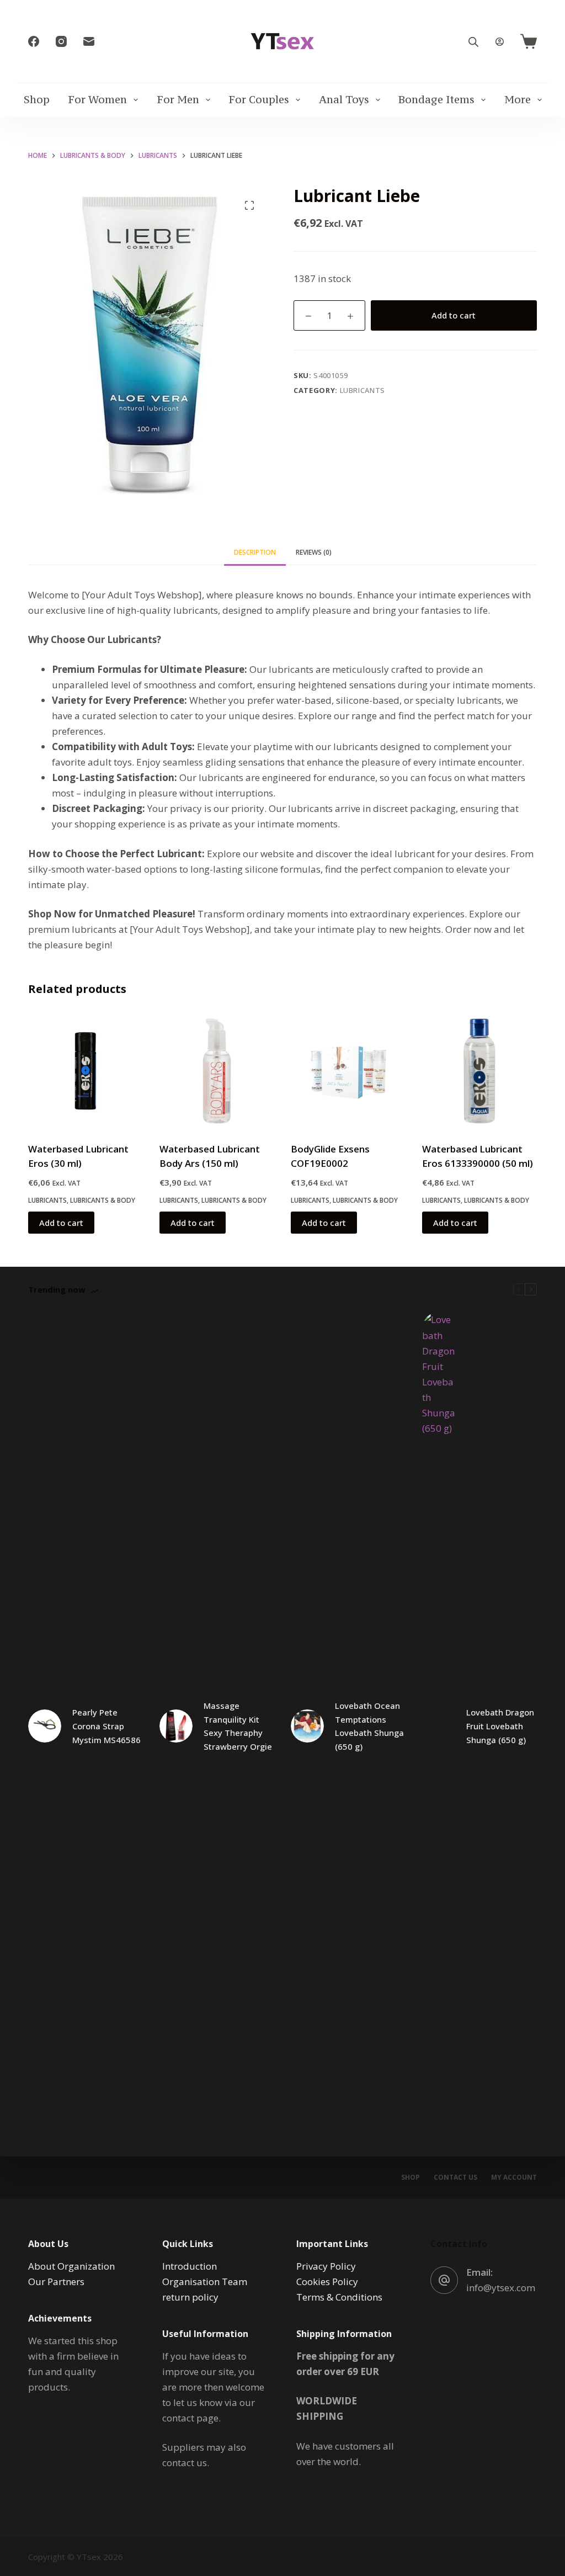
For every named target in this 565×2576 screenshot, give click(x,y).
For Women (97, 99)
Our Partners (56, 2282)
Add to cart (454, 315)
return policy (190, 2297)
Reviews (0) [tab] (314, 552)
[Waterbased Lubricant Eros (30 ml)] (86, 1071)
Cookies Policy (327, 2282)
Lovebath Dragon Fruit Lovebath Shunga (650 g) (500, 1726)
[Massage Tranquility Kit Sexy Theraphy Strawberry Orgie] (176, 1726)
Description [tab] (255, 552)
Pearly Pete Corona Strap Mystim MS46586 (106, 1726)
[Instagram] (61, 41)
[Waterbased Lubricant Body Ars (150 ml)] (217, 1071)
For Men (178, 99)
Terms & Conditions (339, 2297)
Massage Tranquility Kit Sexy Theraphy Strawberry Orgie (238, 1726)
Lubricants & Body (103, 1200)
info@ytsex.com (501, 2288)
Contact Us (455, 2177)
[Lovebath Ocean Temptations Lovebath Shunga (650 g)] (307, 1726)
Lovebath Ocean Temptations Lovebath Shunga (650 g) (369, 1726)
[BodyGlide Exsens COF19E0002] (348, 1071)
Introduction (190, 2266)
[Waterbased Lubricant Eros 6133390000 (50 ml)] (479, 1071)
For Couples (259, 99)
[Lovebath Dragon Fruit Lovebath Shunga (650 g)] (439, 1726)
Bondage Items (436, 99)
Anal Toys (344, 99)
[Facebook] (34, 41)
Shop (37, 99)
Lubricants (363, 390)
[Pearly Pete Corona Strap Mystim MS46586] (45, 1726)
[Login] (500, 42)
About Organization (71, 2266)
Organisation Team (205, 2282)
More (518, 99)
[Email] (89, 41)
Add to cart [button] (61, 1223)
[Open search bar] (473, 42)
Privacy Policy (326, 2266)
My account (514, 2177)
